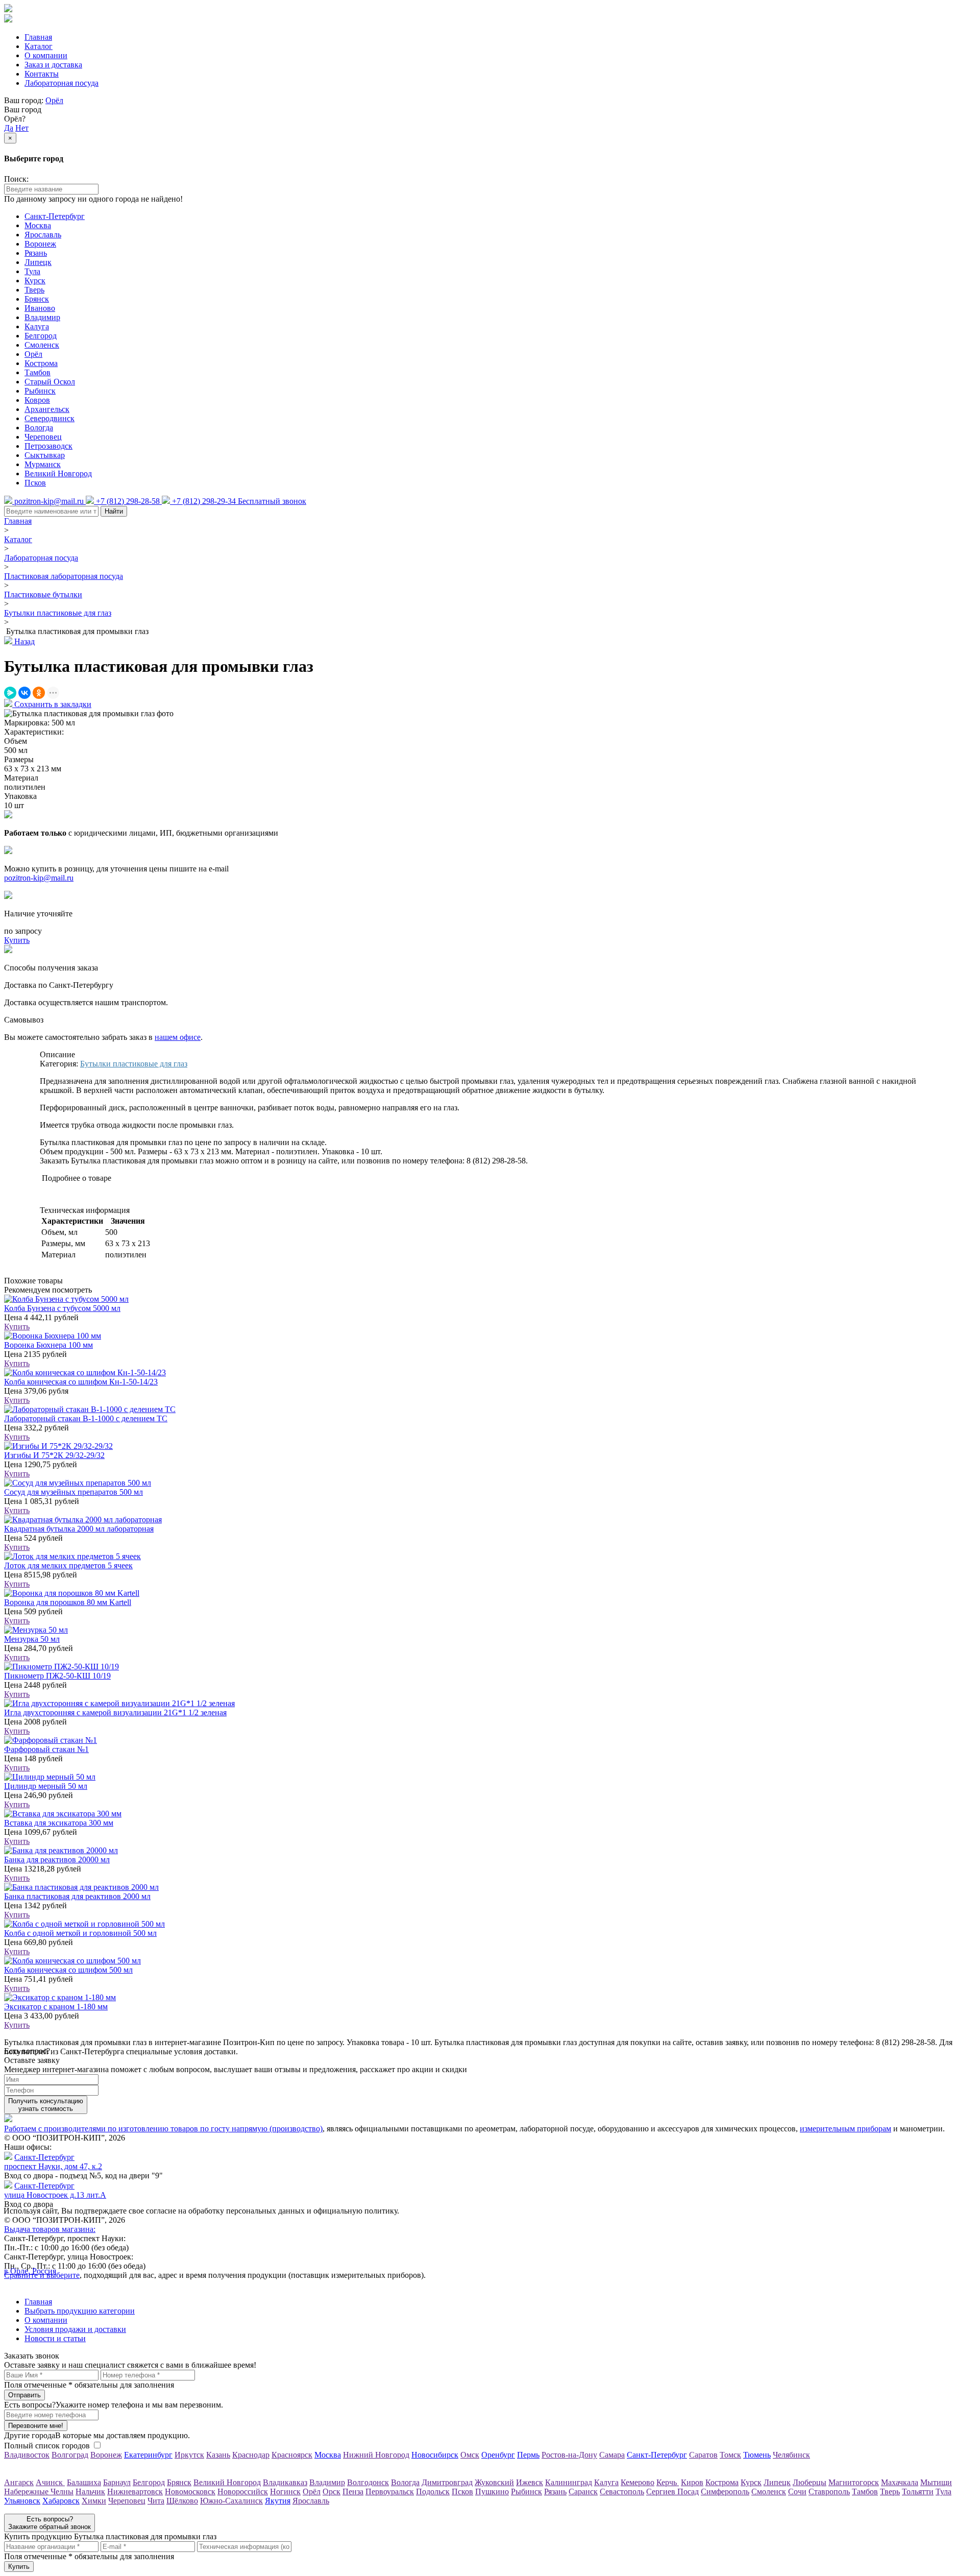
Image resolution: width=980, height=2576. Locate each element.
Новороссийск (243, 2492)
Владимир (42, 317)
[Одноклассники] (39, 693)
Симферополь (725, 2492)
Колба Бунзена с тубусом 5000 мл (62, 1308)
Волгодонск (368, 2482)
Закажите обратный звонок (50, 2523)
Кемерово (638, 2482)
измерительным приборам (846, 2129)
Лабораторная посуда (62, 83)
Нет (22, 128)
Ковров (37, 400)
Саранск (583, 2492)
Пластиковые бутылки (43, 594)
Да (9, 128)
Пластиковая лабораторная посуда (64, 576)
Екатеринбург (148, 2455)
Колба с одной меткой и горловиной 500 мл (80, 1933)
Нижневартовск (135, 2492)
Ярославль (43, 235)
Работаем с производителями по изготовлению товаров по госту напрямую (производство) (163, 2129)
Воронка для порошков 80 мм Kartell (68, 1602)
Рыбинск (40, 391)
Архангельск (47, 409)
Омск (470, 2455)
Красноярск (292, 2455)
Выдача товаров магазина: (50, 2229)
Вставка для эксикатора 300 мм (59, 1823)
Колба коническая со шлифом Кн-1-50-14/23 (81, 1382)
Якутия (278, 2501)
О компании (46, 55)
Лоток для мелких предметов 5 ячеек (68, 1565)
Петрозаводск (48, 446)
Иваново (40, 308)
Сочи (797, 2492)
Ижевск (530, 2482)
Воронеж (40, 244)
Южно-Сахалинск (231, 2501)
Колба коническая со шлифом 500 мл (68, 1970)
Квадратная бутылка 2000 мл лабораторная (79, 1529)
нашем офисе (178, 1037)
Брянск (37, 299)
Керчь (668, 2482)
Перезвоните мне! (36, 2426)
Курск (35, 281)
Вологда (39, 428)
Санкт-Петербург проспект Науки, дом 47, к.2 (53, 2162)
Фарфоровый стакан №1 (46, 1749)
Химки (94, 2501)
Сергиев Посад (672, 2492)
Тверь (34, 290)
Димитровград (447, 2482)
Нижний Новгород (376, 2455)
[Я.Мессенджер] (10, 693)
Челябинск (791, 2455)
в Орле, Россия (30, 2271)
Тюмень (757, 2455)
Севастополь (622, 2492)
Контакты (42, 74)
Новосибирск (435, 2455)
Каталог (39, 46)
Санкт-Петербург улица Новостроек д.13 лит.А (55, 2190)
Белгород (41, 336)
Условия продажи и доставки (75, 2329)
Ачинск (50, 2482)
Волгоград (70, 2455)
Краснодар (251, 2455)
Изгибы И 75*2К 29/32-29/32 (54, 1455)
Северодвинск (50, 418)
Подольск (433, 2492)
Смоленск (42, 345)
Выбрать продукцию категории (80, 2311)
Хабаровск (61, 2501)
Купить (17, 1327)
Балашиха (84, 2482)
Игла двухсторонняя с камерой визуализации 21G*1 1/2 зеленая (115, 1712)
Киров (692, 2482)
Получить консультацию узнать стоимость (46, 2105)
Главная (38, 37)
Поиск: (16, 179)
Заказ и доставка (53, 65)
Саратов (703, 2455)
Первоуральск (390, 2492)
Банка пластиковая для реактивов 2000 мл (77, 1896)
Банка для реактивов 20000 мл (57, 1860)
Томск (730, 2455)
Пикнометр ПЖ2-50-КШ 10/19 (57, 1676)
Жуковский (494, 2482)
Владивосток (27, 2455)
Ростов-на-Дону (569, 2455)
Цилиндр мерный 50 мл (46, 1786)
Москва (38, 225)
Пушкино (492, 2492)
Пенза (353, 2492)
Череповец (43, 437)
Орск (332, 2492)
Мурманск (43, 464)
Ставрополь (829, 2492)
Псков (35, 483)
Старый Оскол (50, 382)
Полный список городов (47, 2446)
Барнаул (117, 2482)
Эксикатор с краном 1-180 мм (56, 2007)
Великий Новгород (58, 473)
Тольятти (918, 2492)
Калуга (37, 326)
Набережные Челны (39, 2492)
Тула (32, 271)
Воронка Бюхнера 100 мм (48, 1345)
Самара (612, 2455)
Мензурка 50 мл (32, 1639)
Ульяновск (22, 2501)
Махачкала (900, 2482)
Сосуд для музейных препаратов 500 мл (73, 1492)
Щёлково (182, 2501)
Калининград (569, 2482)
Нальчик (90, 2492)
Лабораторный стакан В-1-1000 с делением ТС (86, 1418)
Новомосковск (190, 2492)
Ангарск (19, 2482)
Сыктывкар (45, 455)
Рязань (36, 253)
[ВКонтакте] (24, 693)
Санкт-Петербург (55, 216)
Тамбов (38, 372)
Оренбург (498, 2455)
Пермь (528, 2455)
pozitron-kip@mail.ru (39, 878)
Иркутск (189, 2455)
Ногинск (285, 2492)
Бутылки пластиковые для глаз (58, 613)
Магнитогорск (854, 2482)
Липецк (38, 262)
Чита (156, 2501)
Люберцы (810, 2482)
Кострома (41, 363)
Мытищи (936, 2482)
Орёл (54, 100)
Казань (218, 2455)
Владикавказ (285, 2482)
